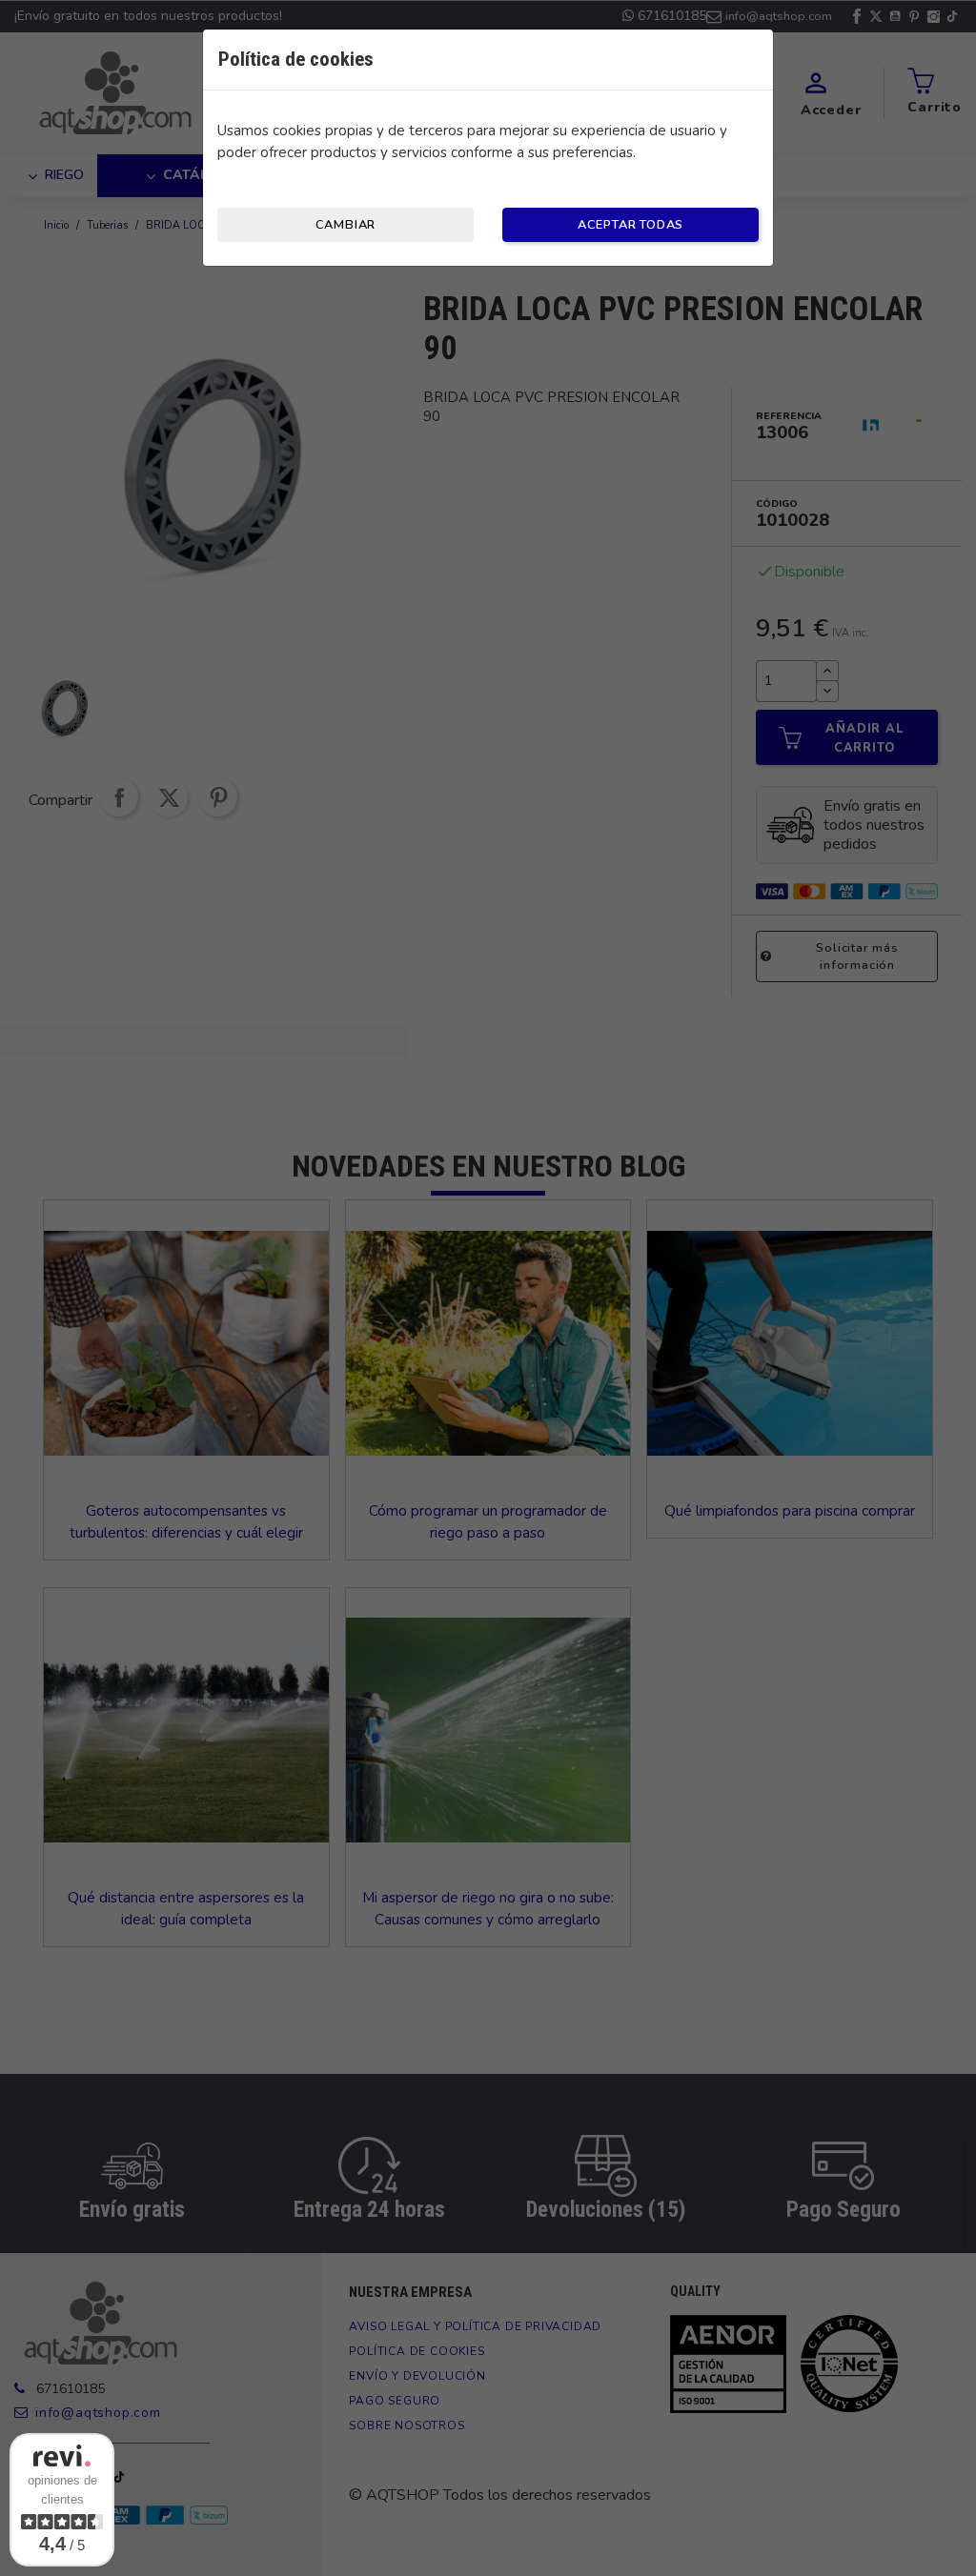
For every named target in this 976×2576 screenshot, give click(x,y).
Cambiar (346, 225)
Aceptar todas (630, 225)
